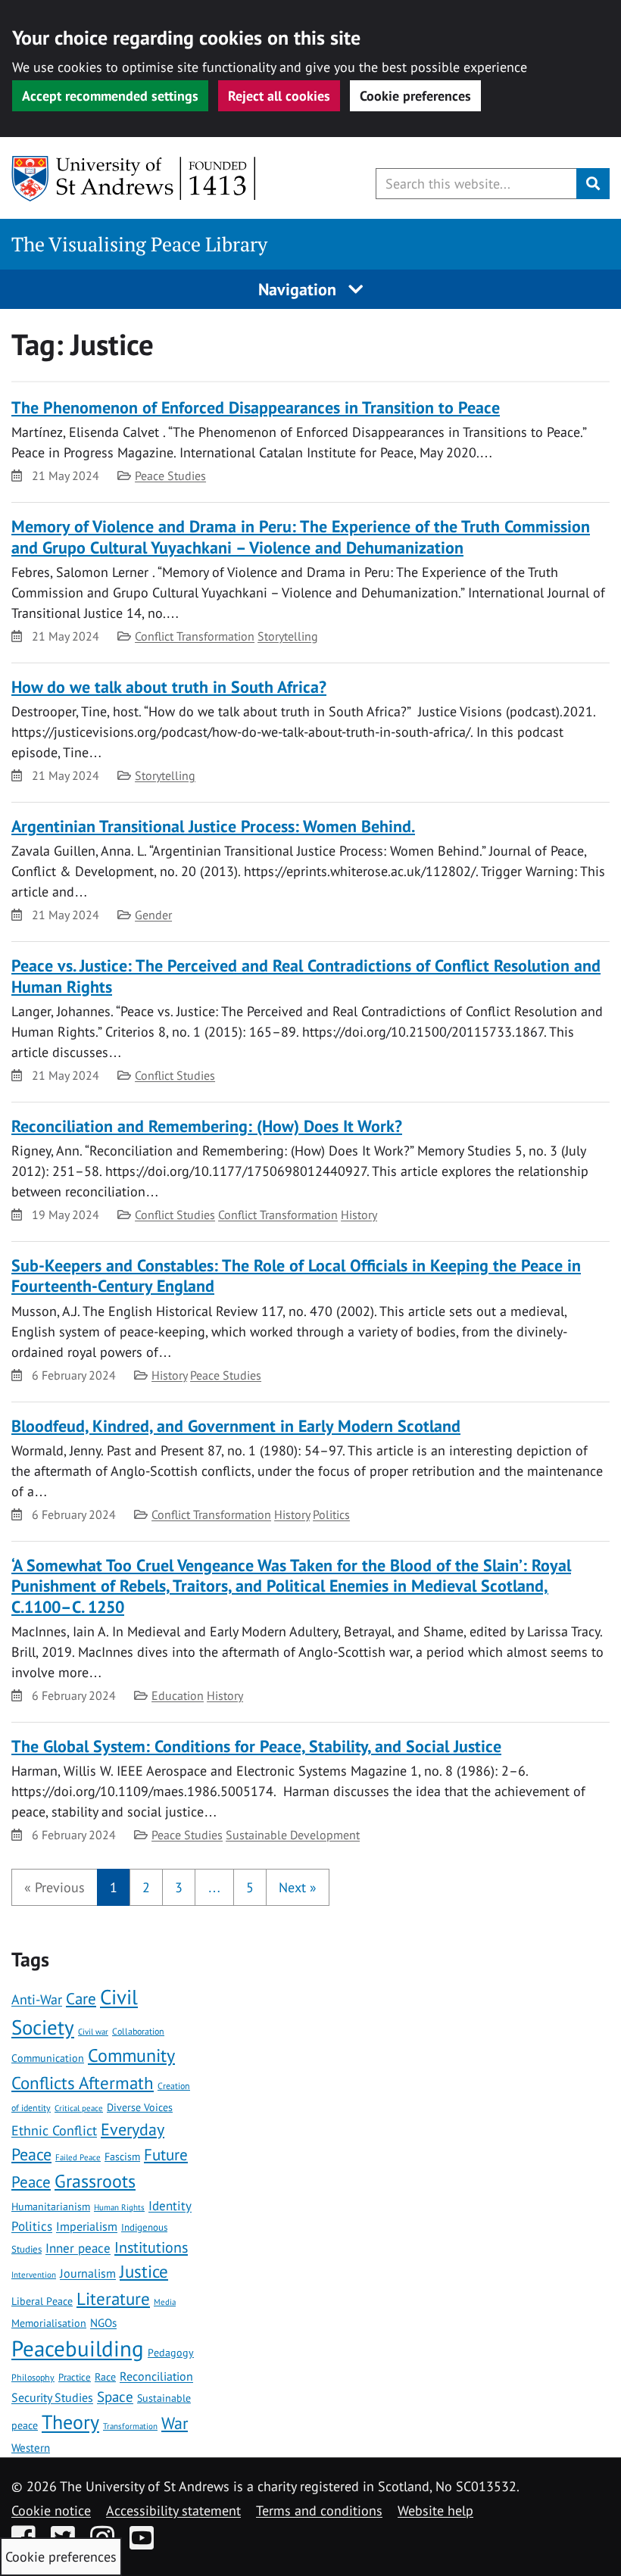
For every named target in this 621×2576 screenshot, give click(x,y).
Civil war (93, 2031)
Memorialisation (49, 2323)
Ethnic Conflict (54, 2130)
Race (105, 2377)
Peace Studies (170, 476)
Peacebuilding (78, 2348)
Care (81, 1999)
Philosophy (33, 2377)
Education (178, 1695)
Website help (435, 2511)
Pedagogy (171, 2353)
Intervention (34, 2275)
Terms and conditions (319, 2511)
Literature (113, 2298)
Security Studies (52, 2397)
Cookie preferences (415, 96)
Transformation (130, 2426)
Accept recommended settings (110, 96)
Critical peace (79, 2108)
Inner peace (78, 2248)
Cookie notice (51, 2511)
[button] (55, 1887)
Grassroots (95, 2181)
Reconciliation (156, 2376)
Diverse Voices (140, 2107)
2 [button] (146, 1887)
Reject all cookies (279, 96)
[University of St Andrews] (134, 179)
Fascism (122, 2157)
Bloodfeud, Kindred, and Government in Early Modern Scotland (236, 1426)
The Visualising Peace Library (139, 244)
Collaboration (138, 2031)
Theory (70, 2422)
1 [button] (114, 1887)
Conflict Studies (175, 1075)
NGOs (103, 2322)
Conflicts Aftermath (83, 2082)
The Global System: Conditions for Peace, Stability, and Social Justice (256, 1746)
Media (165, 2302)
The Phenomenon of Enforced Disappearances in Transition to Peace (256, 407)
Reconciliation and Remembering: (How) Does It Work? (207, 1126)
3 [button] (179, 1887)
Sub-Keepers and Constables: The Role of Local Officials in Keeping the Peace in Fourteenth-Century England (296, 1276)
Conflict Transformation (195, 636)
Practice (75, 2377)
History (359, 1215)
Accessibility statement (173, 2511)
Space (115, 2397)
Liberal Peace (42, 2301)
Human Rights (119, 2207)
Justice (144, 2271)
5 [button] (250, 1887)
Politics (331, 1514)
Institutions (151, 2247)
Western (31, 2448)
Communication (48, 2058)
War (175, 2423)
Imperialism (87, 2226)
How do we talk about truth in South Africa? (169, 687)
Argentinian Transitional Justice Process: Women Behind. (213, 826)
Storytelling (288, 636)
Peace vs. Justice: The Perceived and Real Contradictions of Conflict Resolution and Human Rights (306, 976)
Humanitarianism (51, 2206)
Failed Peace (78, 2157)
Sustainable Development (293, 1835)
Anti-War (37, 1999)
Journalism (88, 2273)
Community (131, 2055)
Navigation (300, 289)
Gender (153, 915)
